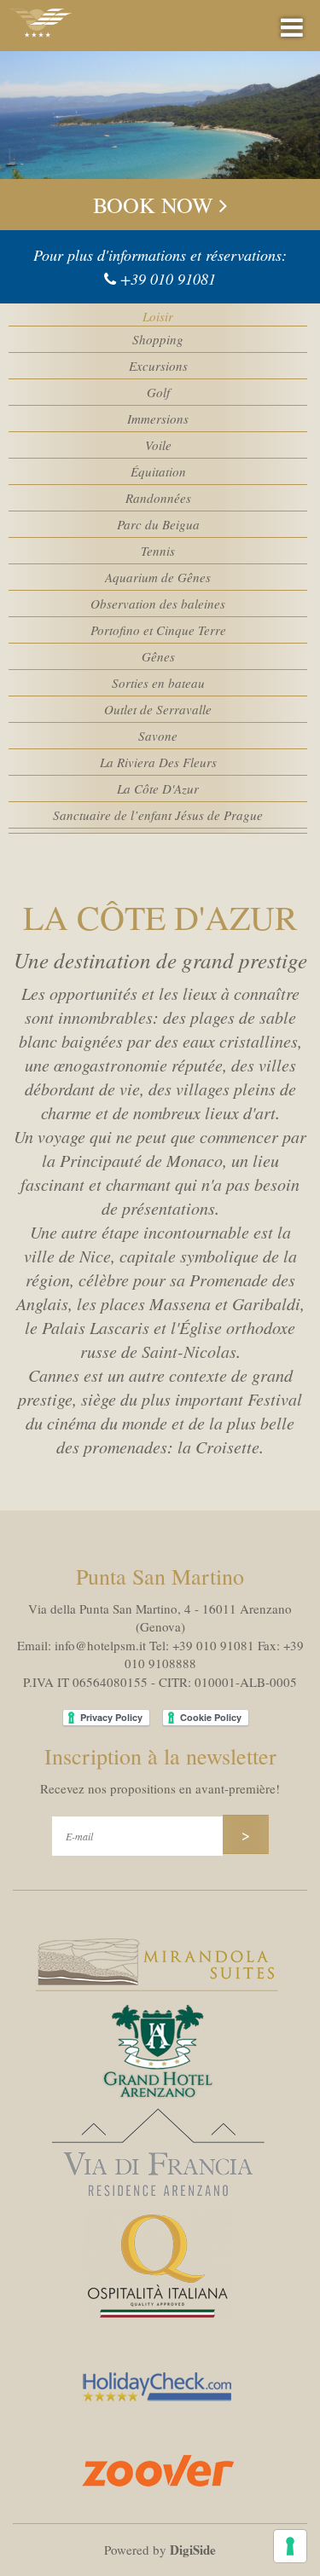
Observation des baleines (158, 604)
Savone (158, 736)
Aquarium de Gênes (158, 577)
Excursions (158, 366)
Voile (158, 445)
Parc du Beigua (158, 524)
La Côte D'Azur (158, 788)
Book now (156, 205)
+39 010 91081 (168, 279)
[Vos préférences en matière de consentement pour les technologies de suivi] (290, 2546)
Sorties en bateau (158, 683)
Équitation (158, 471)
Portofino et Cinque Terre (158, 630)
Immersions (158, 419)
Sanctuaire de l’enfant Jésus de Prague (158, 815)
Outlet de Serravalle (158, 709)
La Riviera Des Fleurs (158, 762)
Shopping (158, 339)
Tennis (158, 551)
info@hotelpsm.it (100, 1645)
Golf (158, 392)
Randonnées (158, 498)
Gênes (158, 656)
